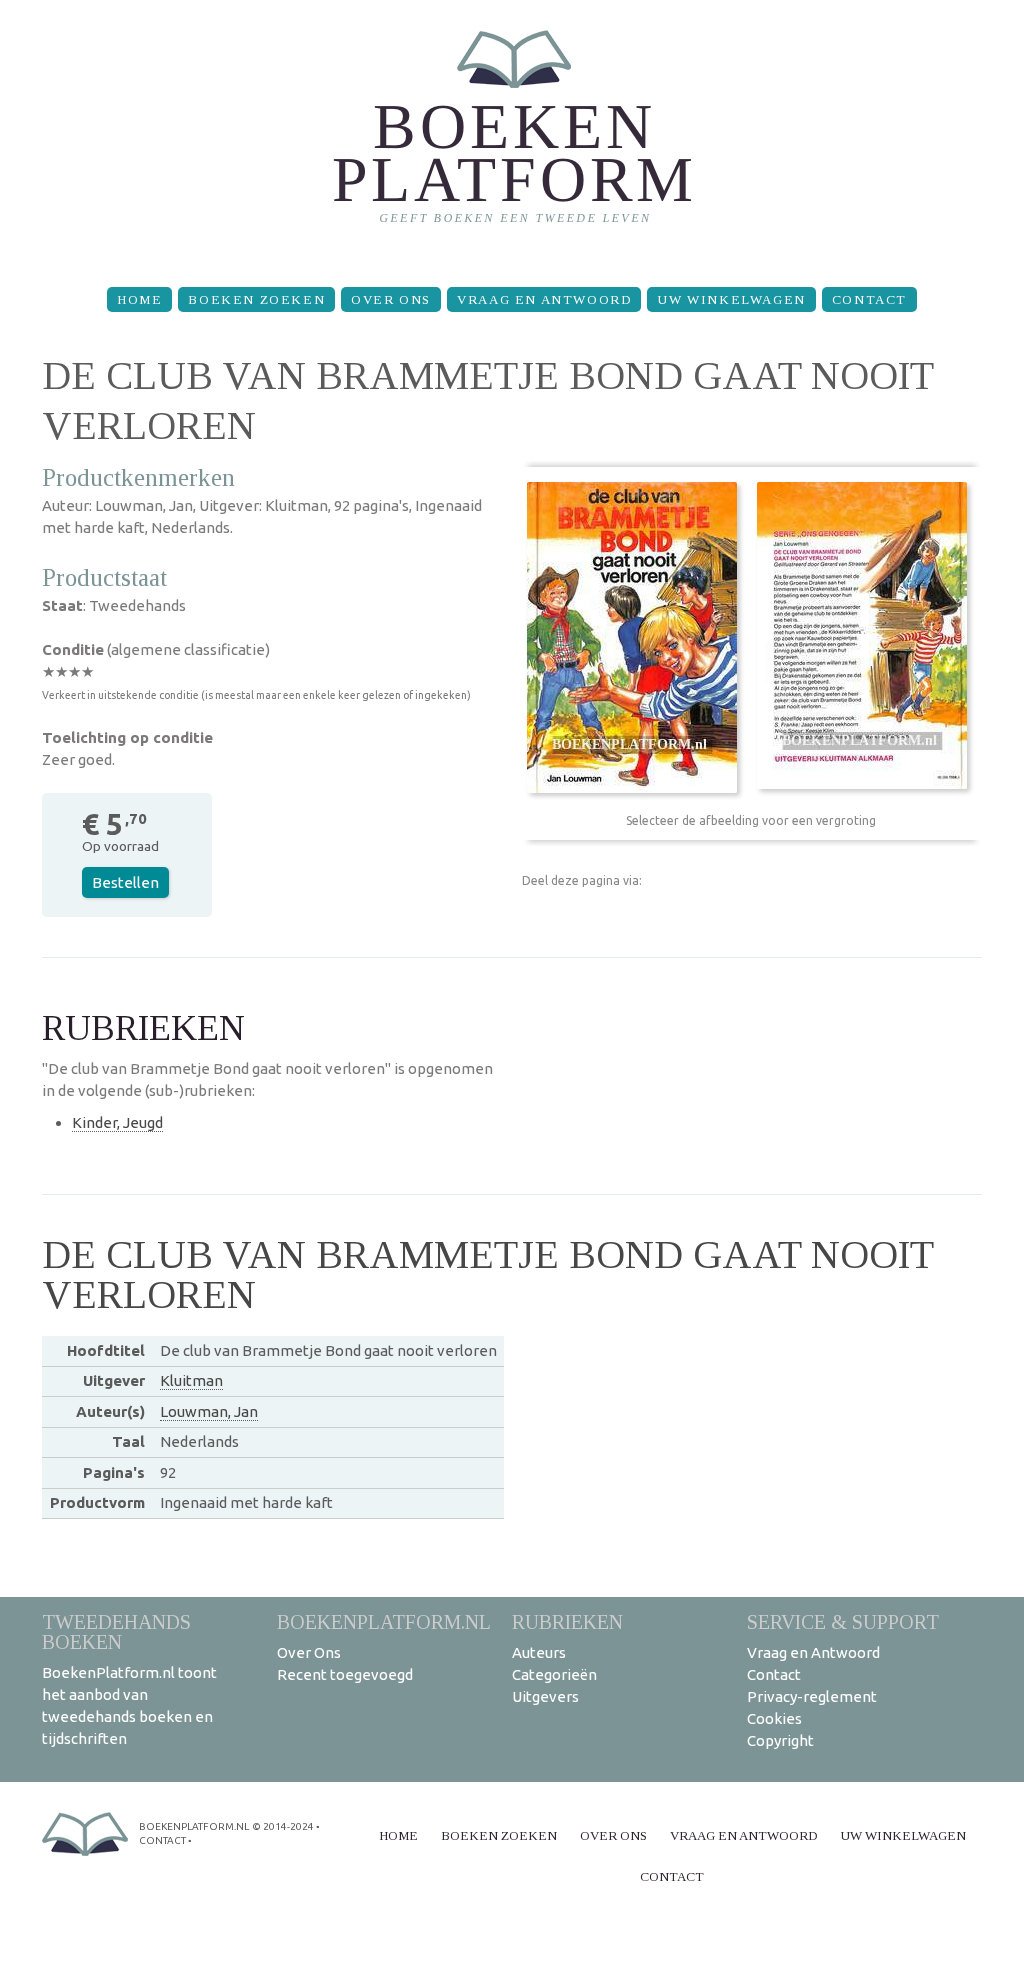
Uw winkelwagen (731, 299)
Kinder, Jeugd (117, 1122)
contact (162, 1840)
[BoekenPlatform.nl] (512, 135)
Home (139, 299)
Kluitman (191, 1380)
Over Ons (391, 299)
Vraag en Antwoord (544, 299)
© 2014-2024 (283, 1826)
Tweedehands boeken (116, 1631)
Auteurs (539, 1652)
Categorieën (554, 1674)
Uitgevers (545, 1696)
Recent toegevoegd (345, 1674)
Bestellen (125, 882)
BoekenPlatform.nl (384, 1621)
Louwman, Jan (209, 1411)
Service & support (843, 1621)
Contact (869, 299)
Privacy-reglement (812, 1696)
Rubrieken (567, 1621)
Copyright (780, 1740)
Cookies (774, 1718)
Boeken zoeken (256, 299)
